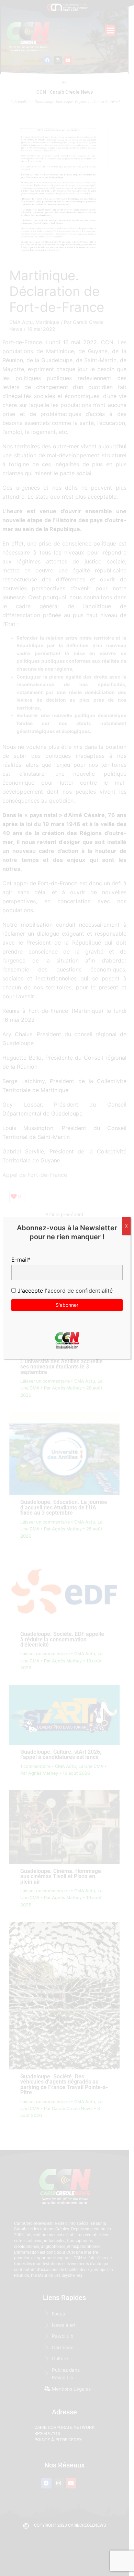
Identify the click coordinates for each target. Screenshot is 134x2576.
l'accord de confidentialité (78, 1291)
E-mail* (21, 1260)
